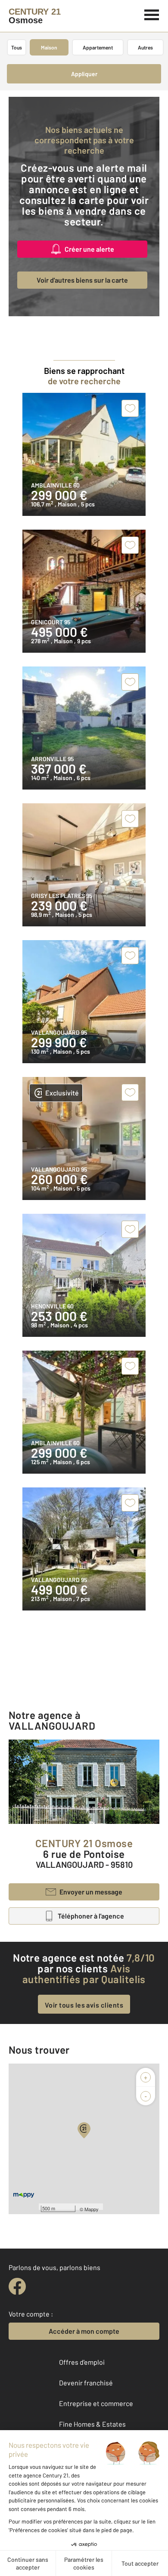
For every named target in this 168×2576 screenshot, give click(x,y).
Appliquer (84, 74)
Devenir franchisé (86, 2383)
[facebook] (17, 2286)
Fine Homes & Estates (92, 2424)
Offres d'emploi (82, 2362)
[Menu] (152, 14)
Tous (17, 47)
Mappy (92, 2209)
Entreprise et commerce (96, 2403)
